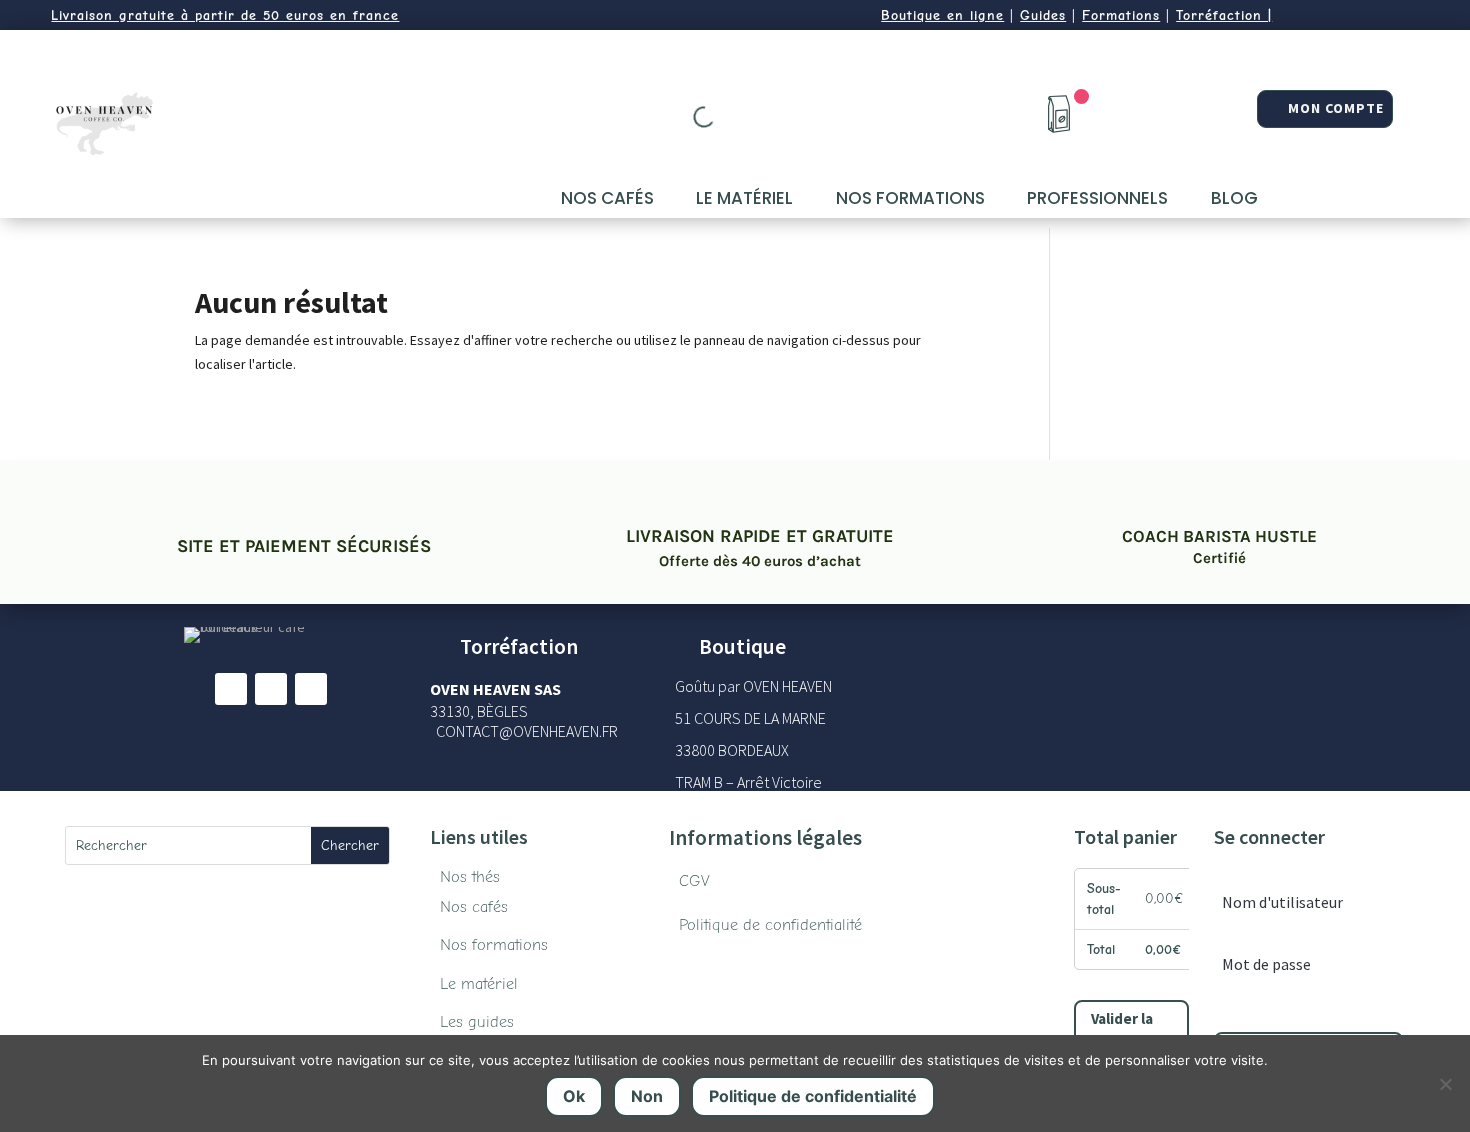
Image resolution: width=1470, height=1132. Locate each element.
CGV (694, 881)
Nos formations (910, 198)
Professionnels (1097, 198)
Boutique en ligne (942, 15)
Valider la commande (1128, 1031)
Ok (574, 1096)
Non (647, 1096)
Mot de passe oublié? (1265, 1008)
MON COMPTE (1336, 108)
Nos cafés (607, 198)
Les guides (477, 1022)
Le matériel (744, 198)
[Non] (1445, 1084)
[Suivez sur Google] (311, 689)
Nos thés (470, 877)
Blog (1234, 198)
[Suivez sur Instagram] (271, 689)
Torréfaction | (1224, 15)
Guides (1043, 15)
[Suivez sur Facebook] (231, 689)
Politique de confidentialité (770, 925)
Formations (1121, 15)
